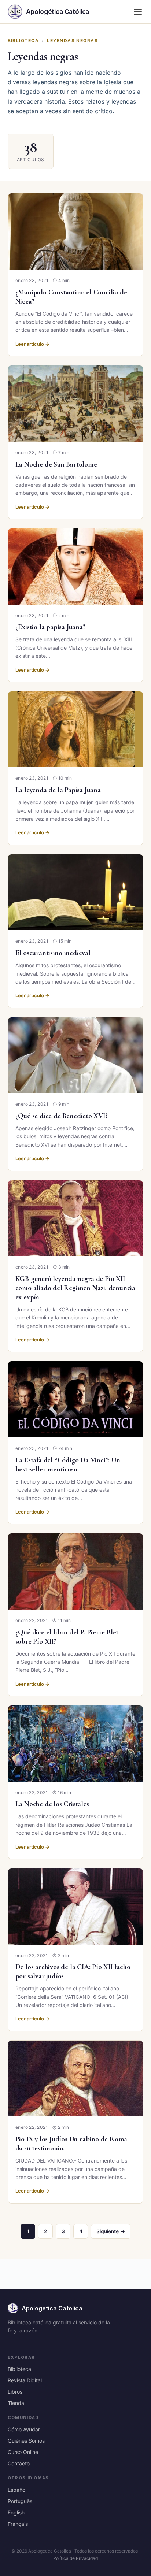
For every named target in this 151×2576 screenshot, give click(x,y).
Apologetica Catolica (52, 2308)
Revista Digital (25, 2380)
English (16, 2512)
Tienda (16, 2403)
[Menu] (138, 12)
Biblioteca (23, 40)
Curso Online (23, 2452)
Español (17, 2490)
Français (18, 2524)
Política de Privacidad (75, 2558)
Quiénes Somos (26, 2441)
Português (20, 2501)
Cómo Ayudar (24, 2429)
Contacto (19, 2463)
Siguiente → (111, 2231)
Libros (15, 2392)
